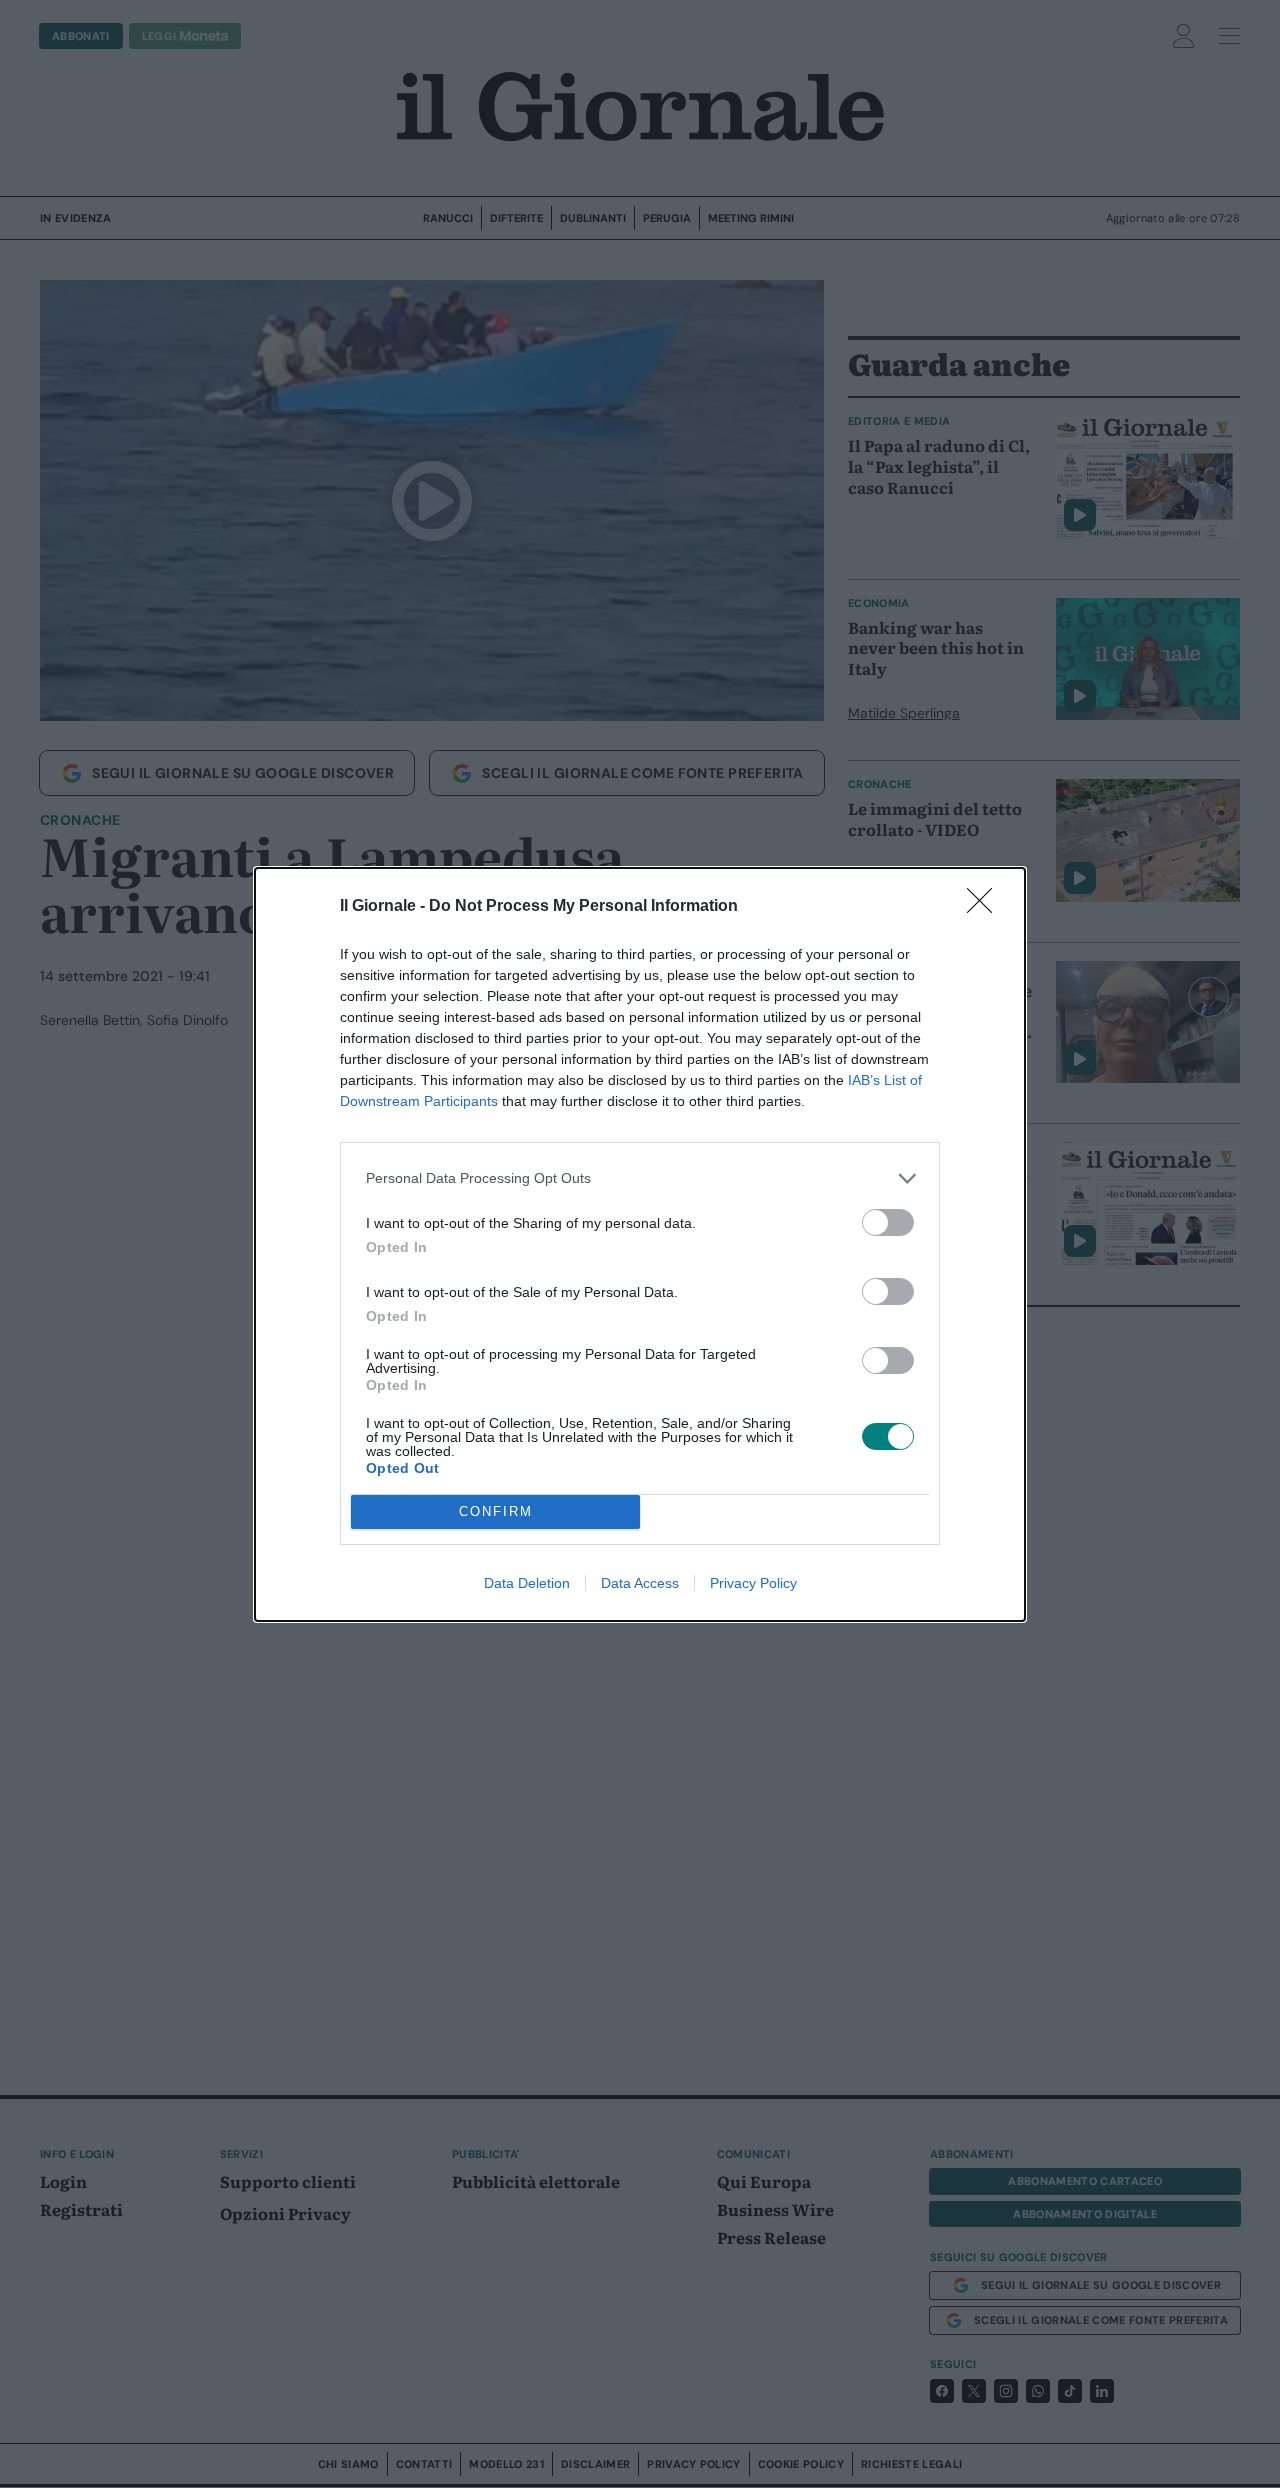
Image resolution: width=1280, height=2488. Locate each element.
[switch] (888, 1222)
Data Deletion (527, 1583)
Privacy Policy (753, 1583)
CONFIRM (496, 1511)
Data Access (640, 1583)
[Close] (986, 907)
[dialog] (640, 1244)
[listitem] (640, 1178)
